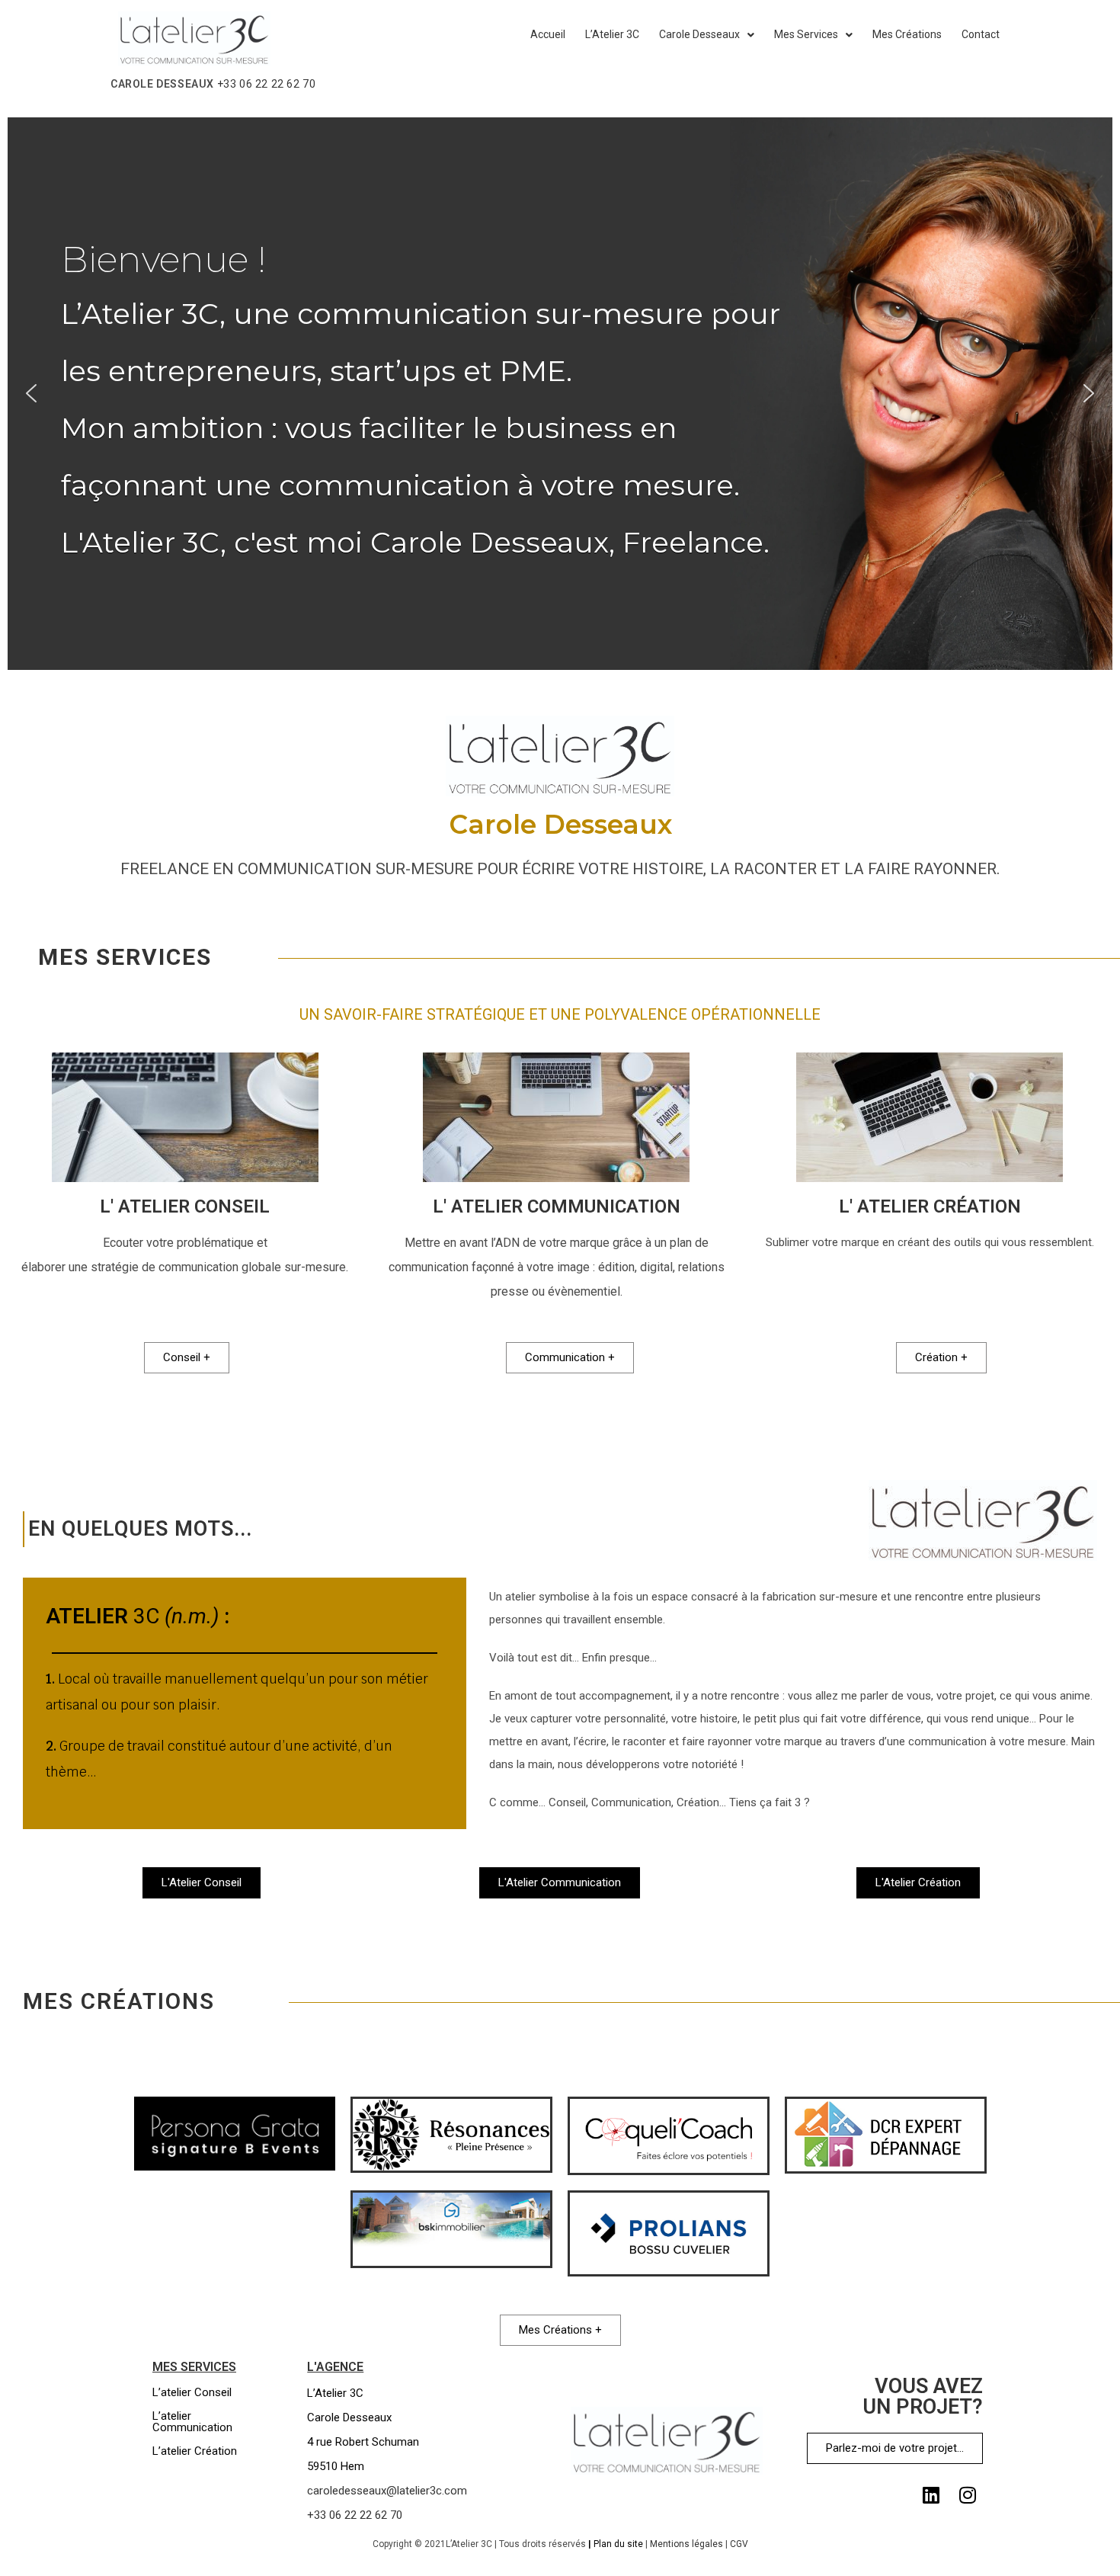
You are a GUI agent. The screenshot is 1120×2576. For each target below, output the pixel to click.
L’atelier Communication (192, 2422)
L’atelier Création (195, 2451)
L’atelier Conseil (192, 2392)
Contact (981, 34)
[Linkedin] (931, 2494)
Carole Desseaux (699, 34)
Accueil (548, 34)
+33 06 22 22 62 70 (267, 84)
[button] (31, 393)
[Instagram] (968, 2494)
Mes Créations (907, 34)
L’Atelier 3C (612, 34)
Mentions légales (686, 2544)
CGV (739, 2544)
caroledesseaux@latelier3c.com (387, 2491)
